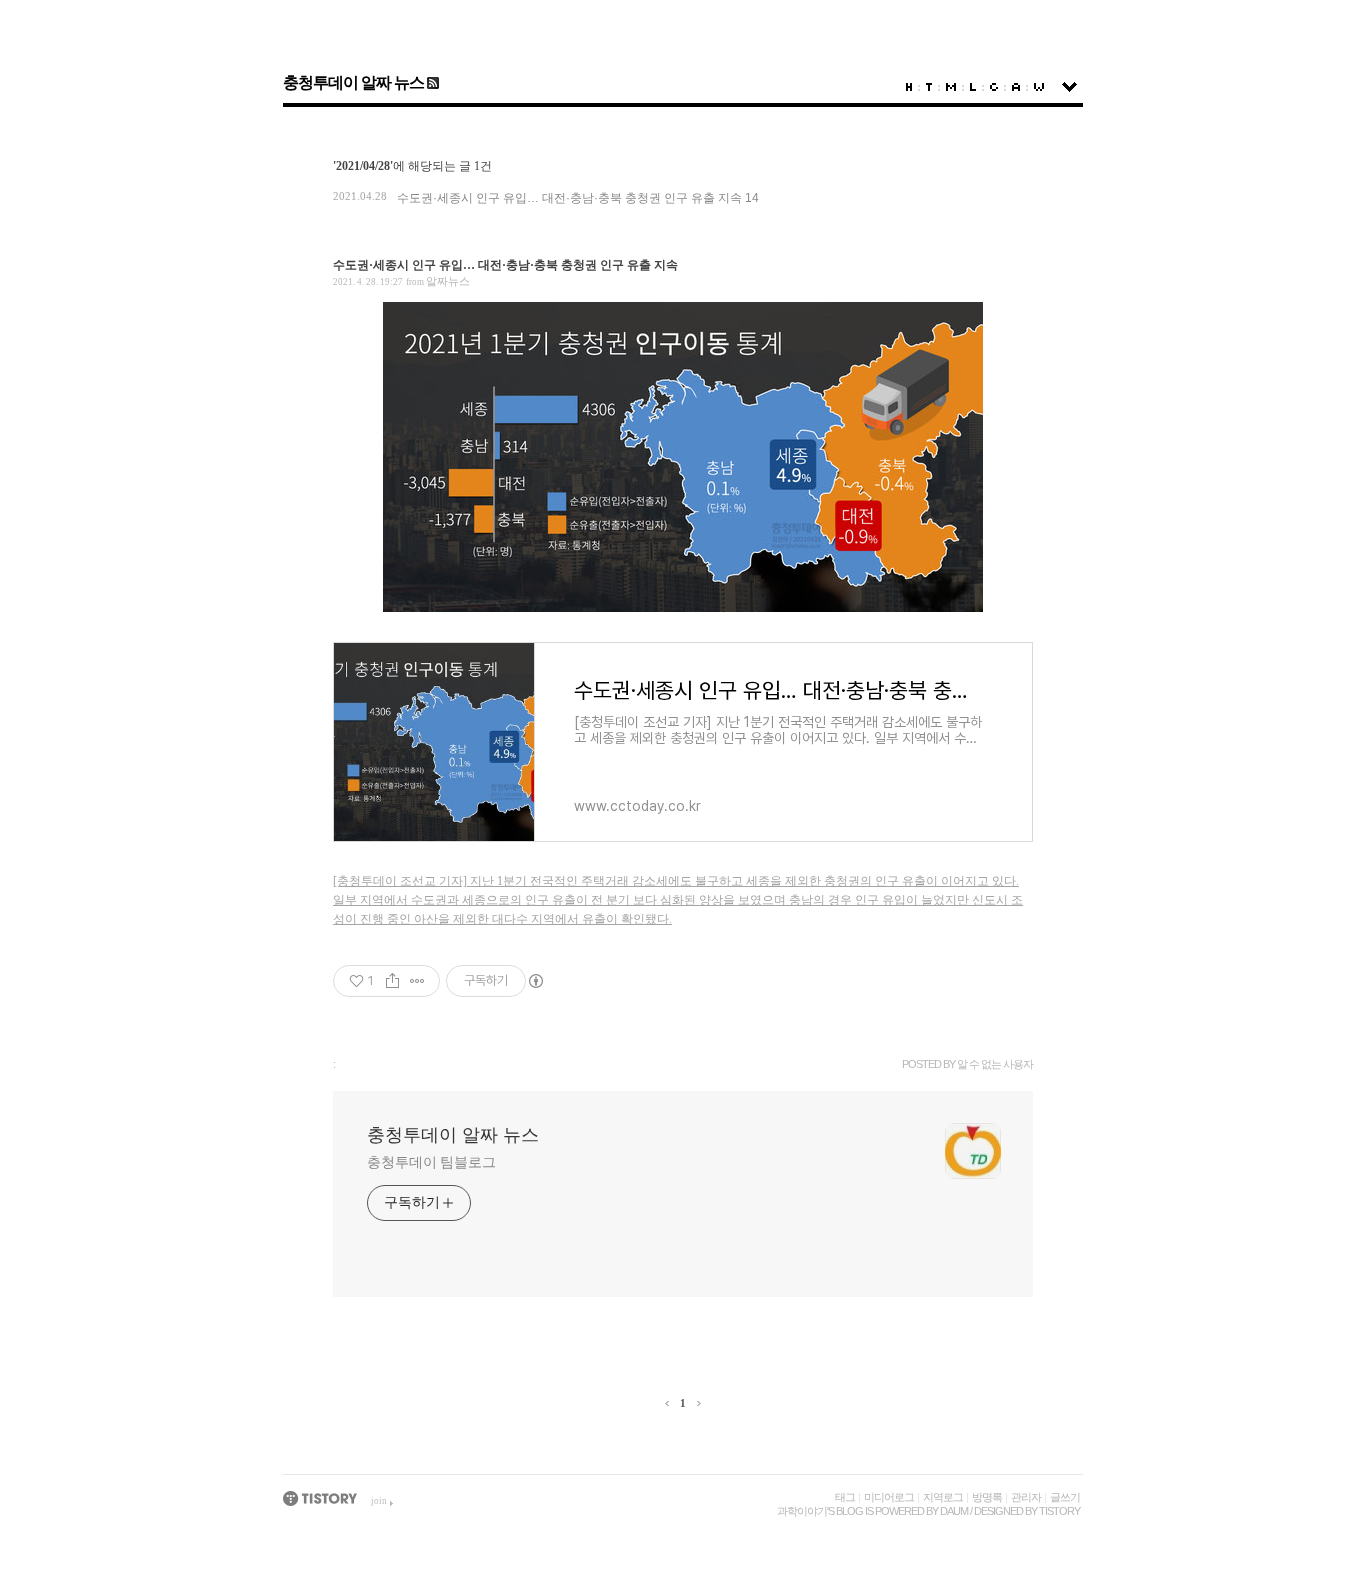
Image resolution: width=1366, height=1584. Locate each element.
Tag (929, 87)
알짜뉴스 (448, 281)
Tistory (1059, 1511)
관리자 (1026, 1497)
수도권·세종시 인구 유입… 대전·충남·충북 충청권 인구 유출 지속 (569, 198)
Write (1039, 87)
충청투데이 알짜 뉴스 (353, 82)
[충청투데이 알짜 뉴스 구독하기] (431, 82)
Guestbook (994, 87)
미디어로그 (889, 1497)
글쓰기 (1065, 1497)
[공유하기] (392, 981)
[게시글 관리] (417, 981)
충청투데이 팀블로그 (431, 1162)
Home (909, 87)
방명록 (987, 1497)
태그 (845, 1497)
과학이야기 (802, 1511)
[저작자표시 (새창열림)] (535, 981)
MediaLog (951, 87)
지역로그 (943, 1497)
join (379, 1501)
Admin (1016, 87)
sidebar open (1069, 87)
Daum (954, 1511)
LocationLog (973, 87)
